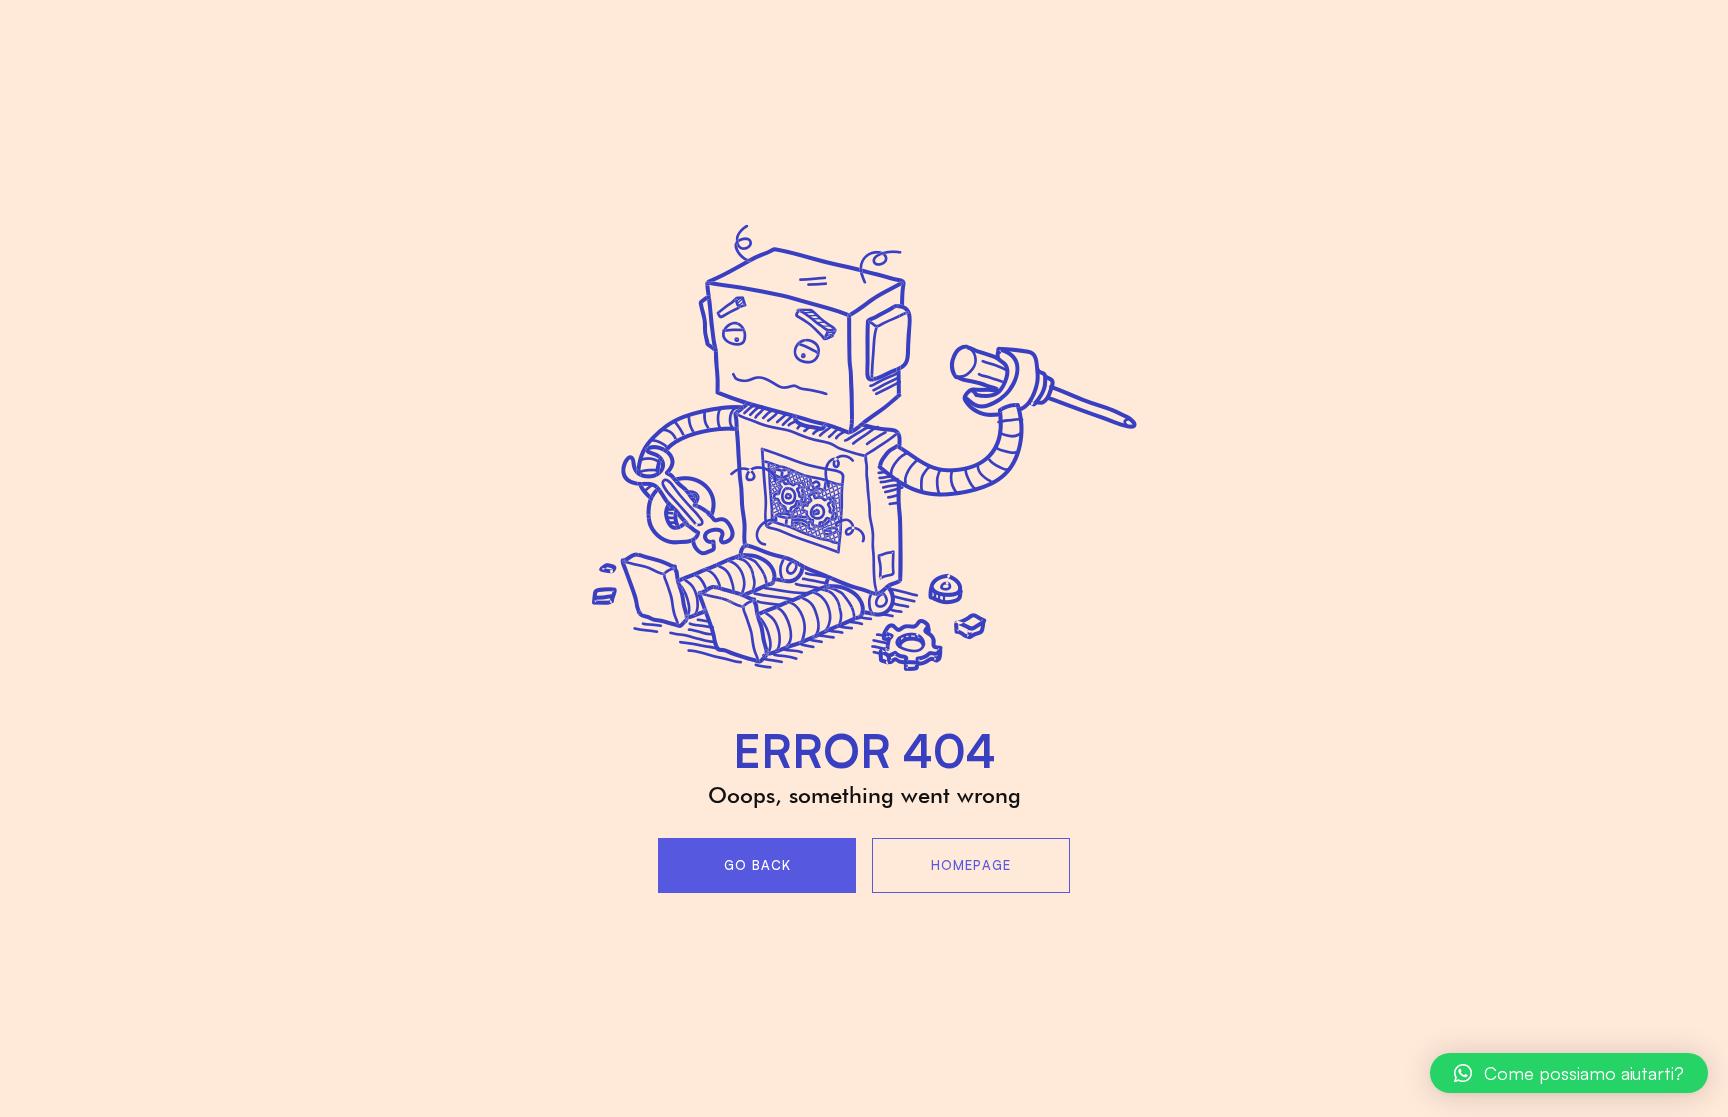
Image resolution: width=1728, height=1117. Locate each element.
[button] (1569, 1073)
